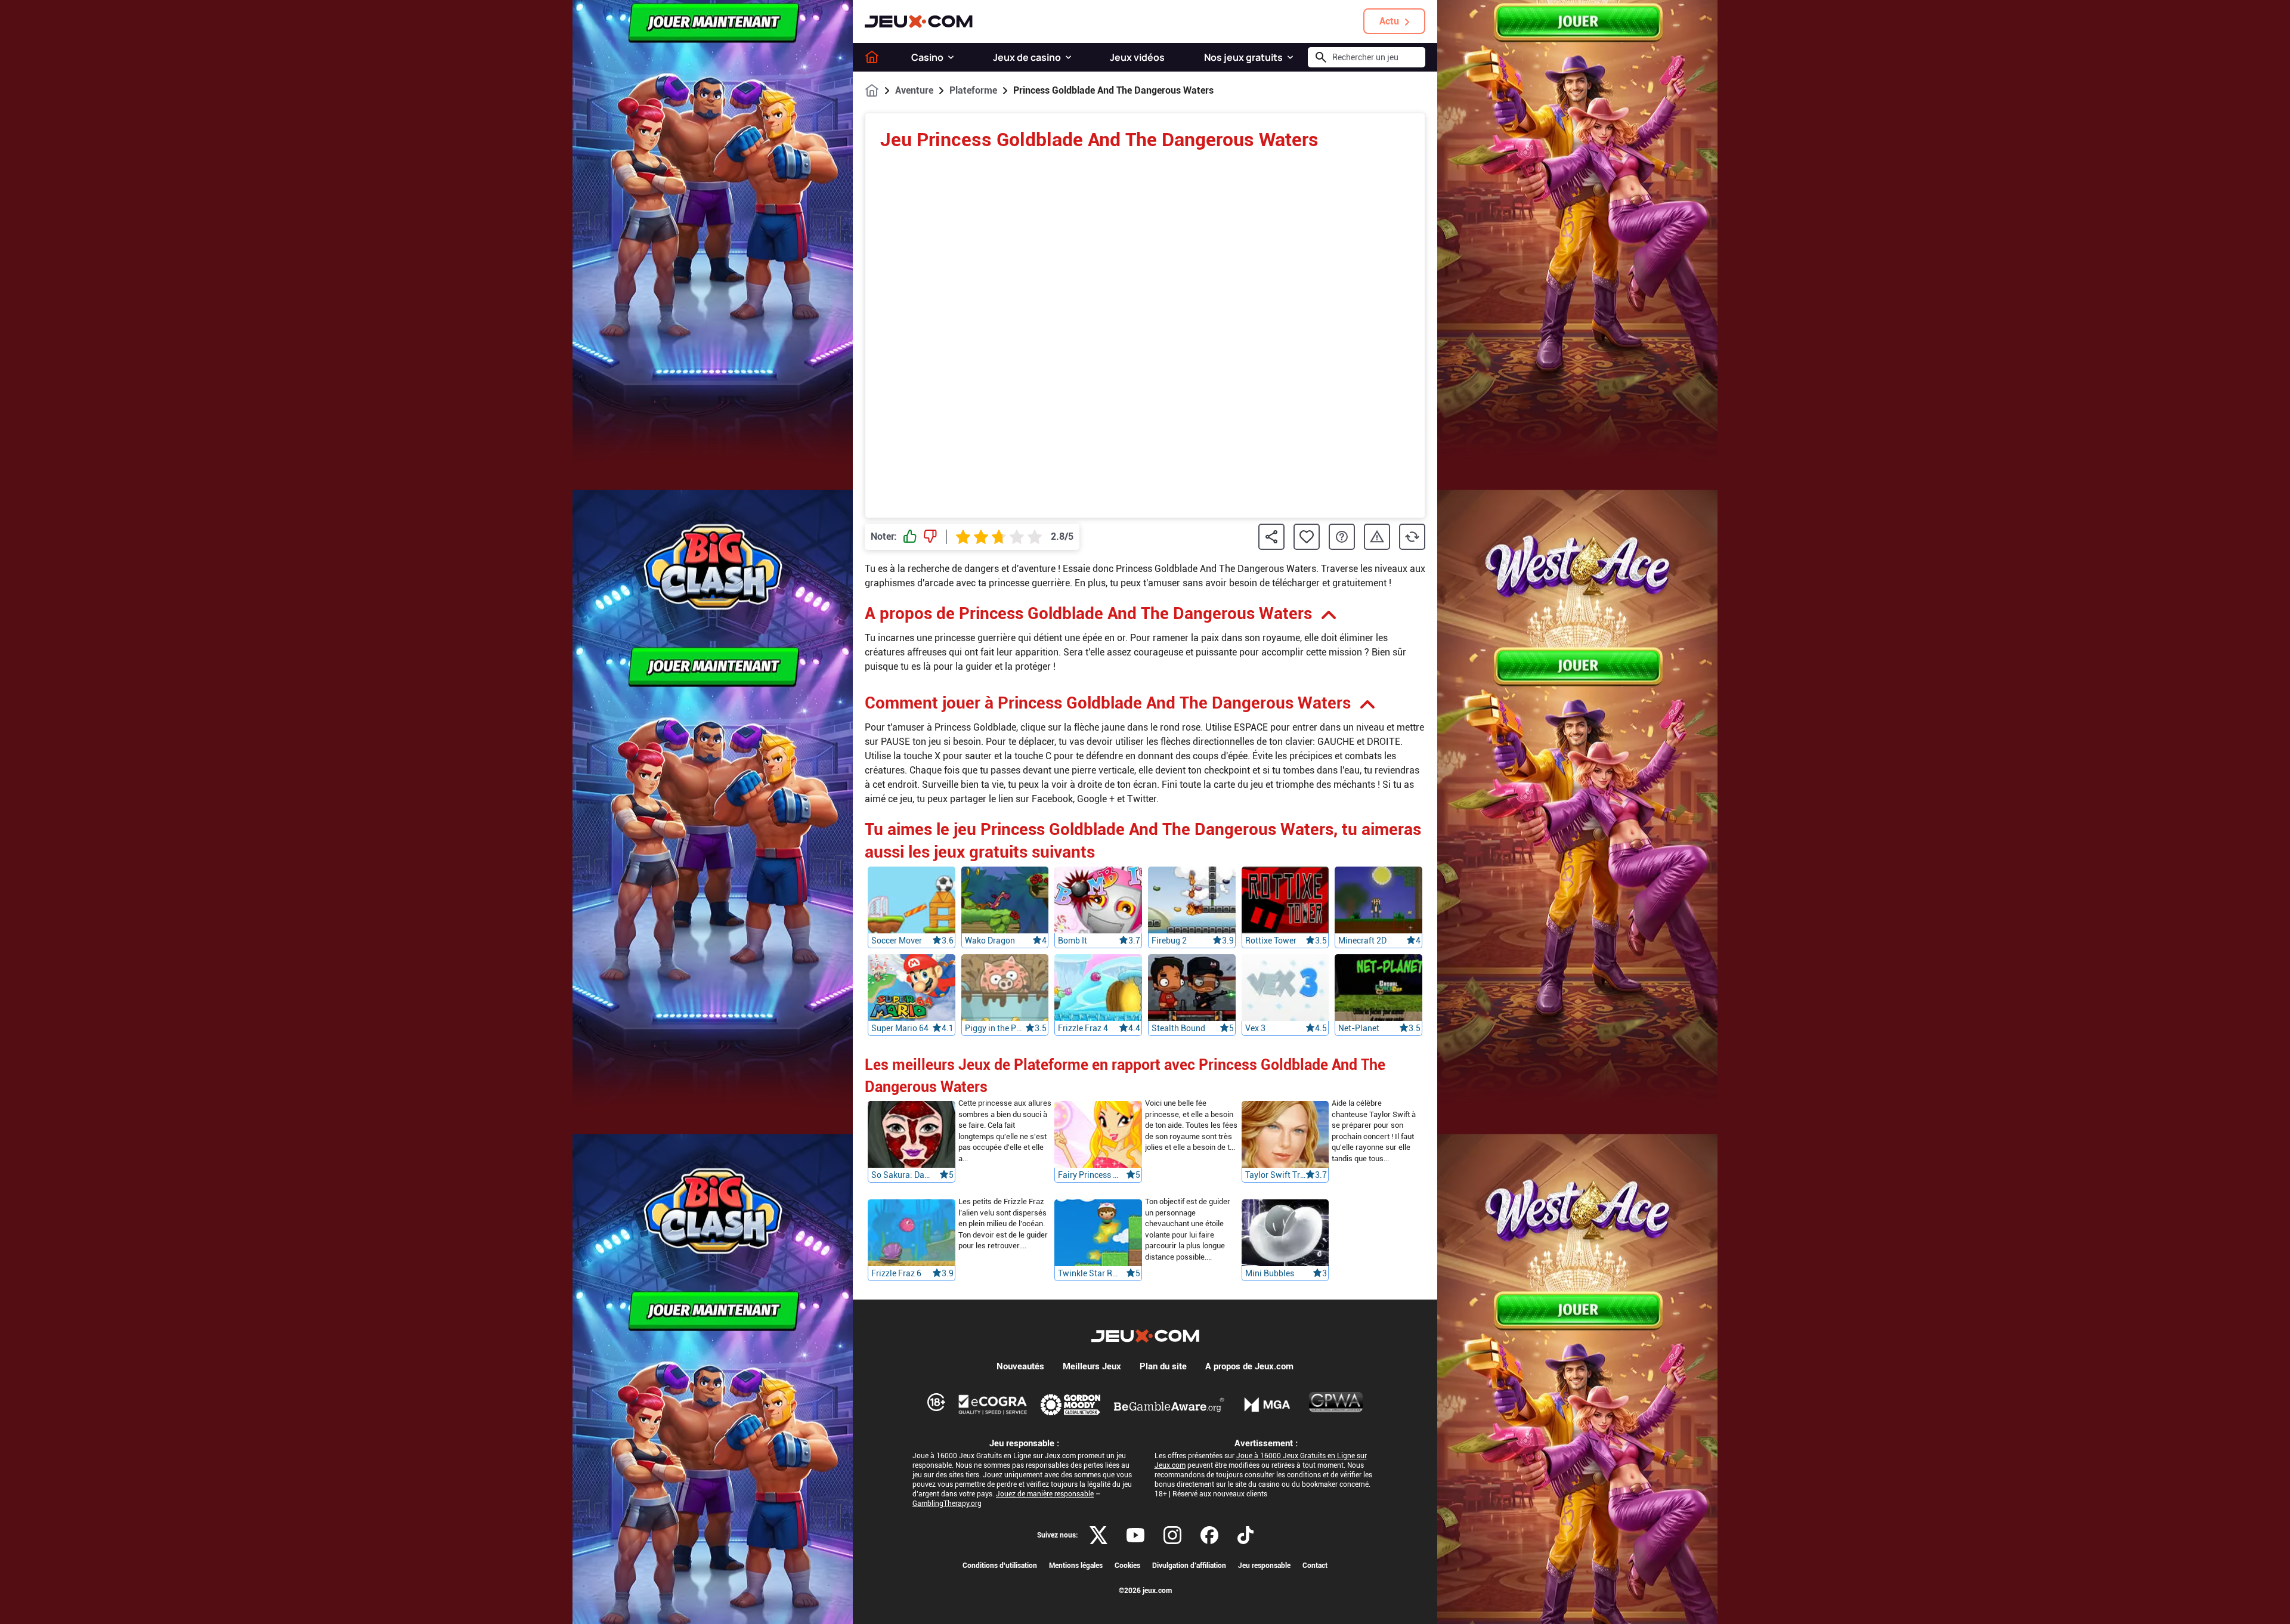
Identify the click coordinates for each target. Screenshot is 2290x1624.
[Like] (910, 537)
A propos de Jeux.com (1249, 1366)
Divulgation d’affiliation (1189, 1566)
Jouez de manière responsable (1045, 1494)
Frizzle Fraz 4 (1083, 1028)
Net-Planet (1359, 1028)
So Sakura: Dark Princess (902, 1176)
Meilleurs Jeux (1092, 1366)
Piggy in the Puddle (995, 1028)
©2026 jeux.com (1145, 1591)
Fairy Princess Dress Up (1088, 1176)
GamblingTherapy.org (947, 1504)
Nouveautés (1020, 1366)
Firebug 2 (1169, 941)
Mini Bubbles (1270, 1274)
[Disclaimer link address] (993, 1405)
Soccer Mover (897, 941)
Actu (1389, 21)
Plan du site (1163, 1366)
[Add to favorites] (1307, 537)
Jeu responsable (1264, 1566)
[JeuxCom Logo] (919, 21)
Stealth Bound (1178, 1028)
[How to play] (1342, 537)
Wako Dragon (990, 941)
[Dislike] (930, 537)
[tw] (1098, 1535)
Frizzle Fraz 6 (896, 1274)
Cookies (1127, 1566)
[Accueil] (872, 57)
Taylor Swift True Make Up (1276, 1176)
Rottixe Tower (1271, 941)
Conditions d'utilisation (1000, 1566)
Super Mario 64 (900, 1028)
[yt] (1135, 1535)
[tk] (1245, 1535)
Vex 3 (1255, 1028)
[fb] (1209, 1535)
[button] (951, 57)
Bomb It (1073, 941)
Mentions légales (1076, 1566)
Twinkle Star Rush (1088, 1274)
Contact (1315, 1566)
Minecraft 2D (1362, 941)
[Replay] (1412, 537)
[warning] (1377, 537)
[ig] (1172, 1535)
